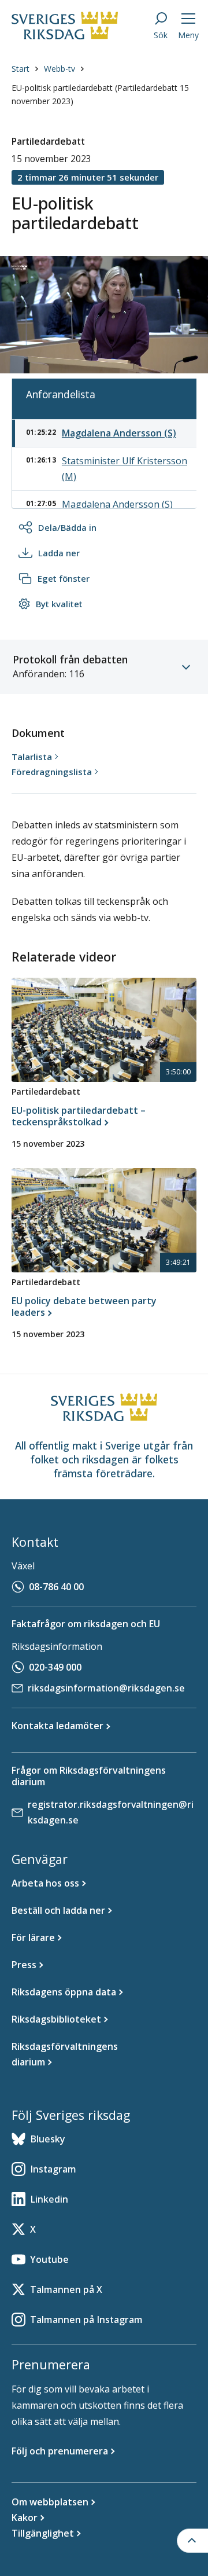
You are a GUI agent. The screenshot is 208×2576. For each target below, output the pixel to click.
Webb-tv (60, 69)
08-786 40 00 (56, 1587)
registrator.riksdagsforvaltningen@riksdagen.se (111, 1812)
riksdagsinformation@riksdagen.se (106, 1688)
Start (21, 69)
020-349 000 (55, 1667)
